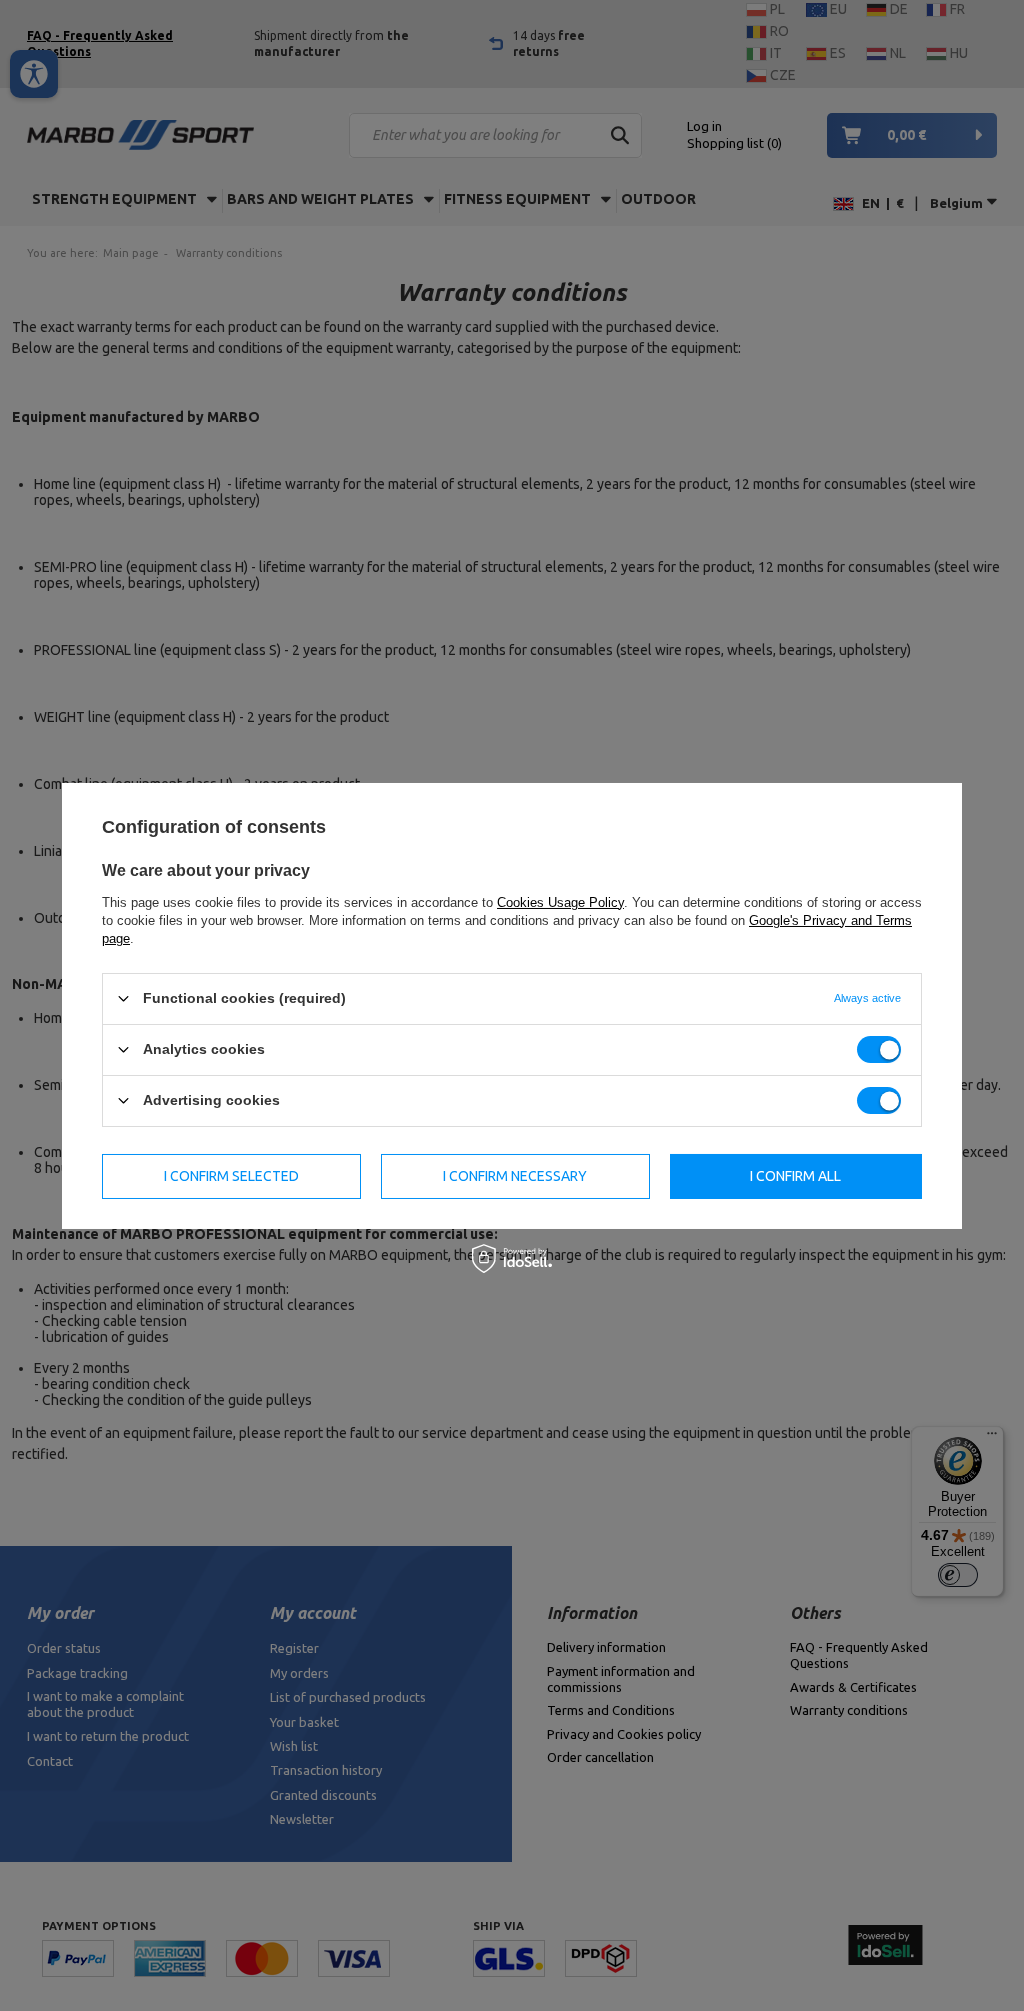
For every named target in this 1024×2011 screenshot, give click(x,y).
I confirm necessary (515, 1176)
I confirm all (795, 1176)
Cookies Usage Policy (560, 901)
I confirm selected (231, 1176)
